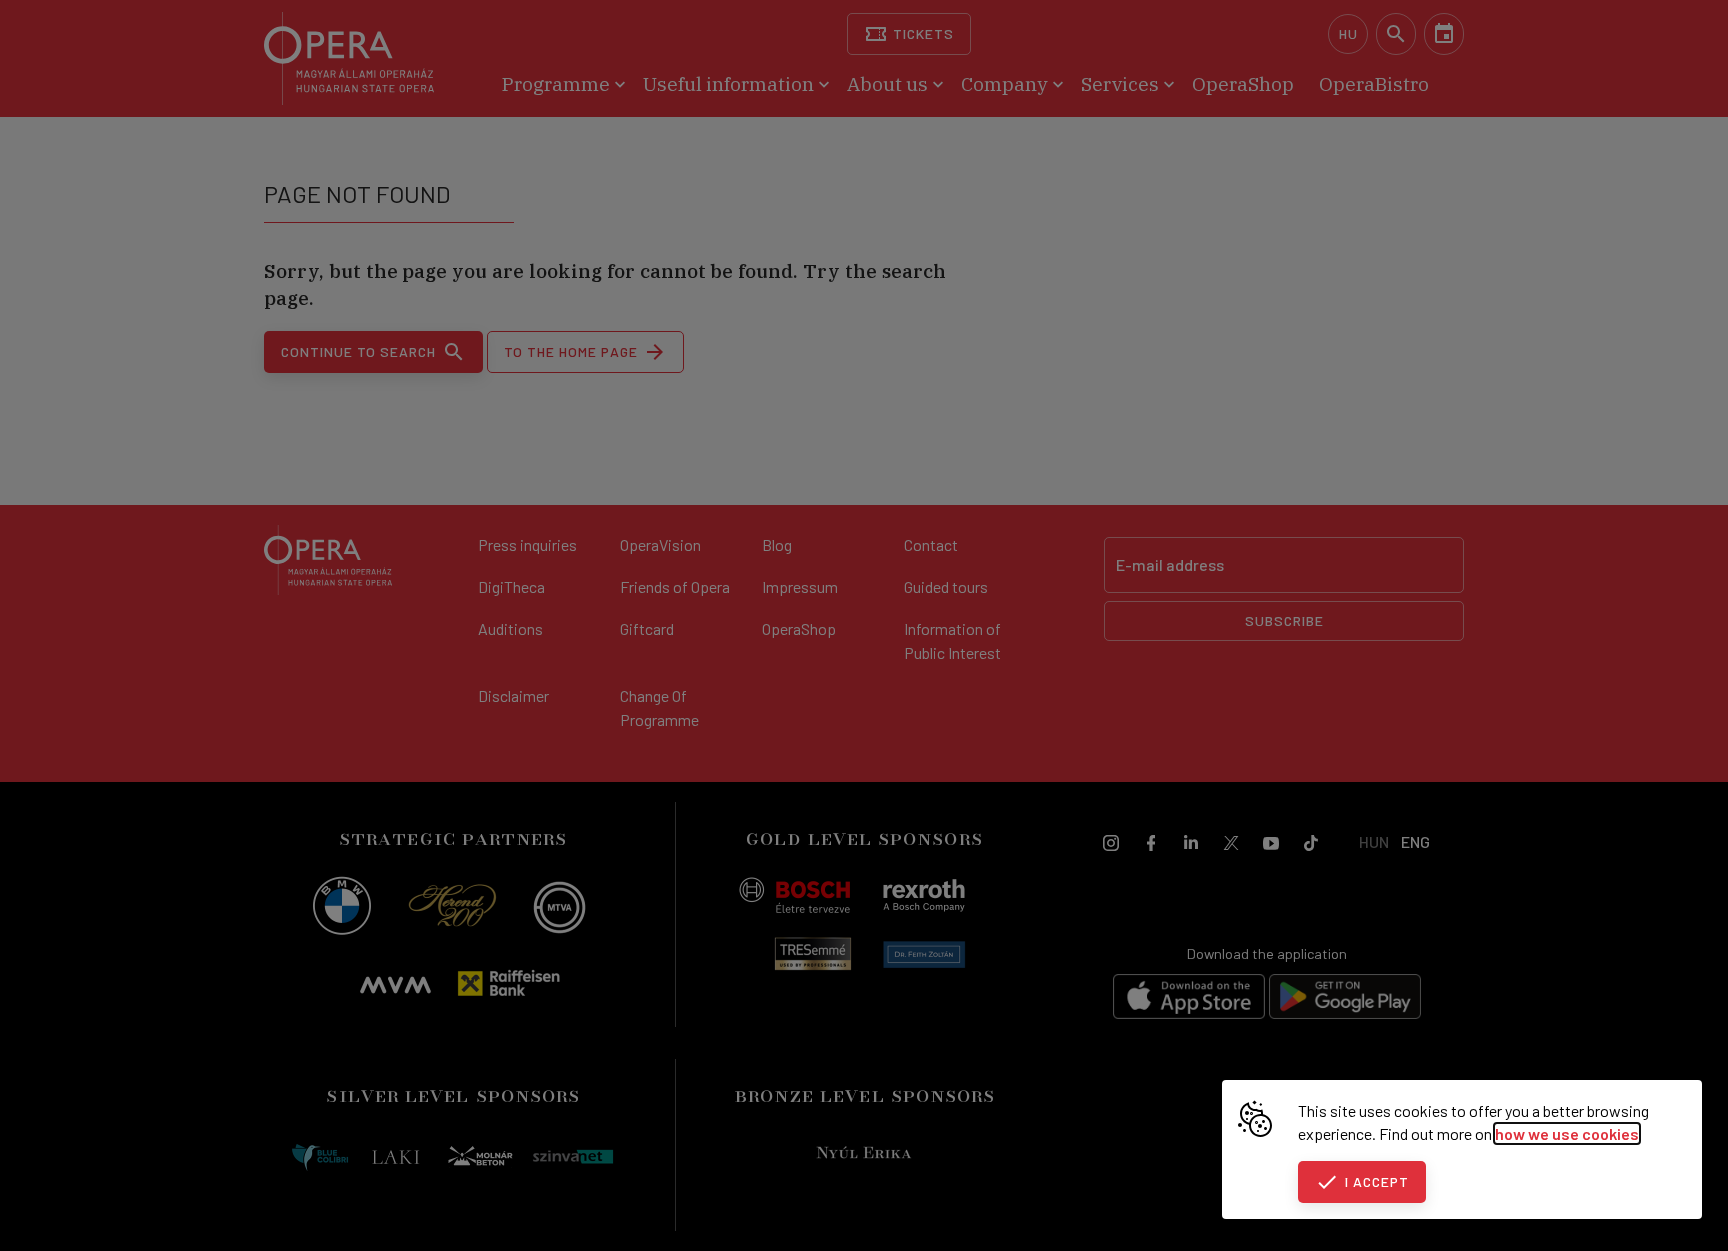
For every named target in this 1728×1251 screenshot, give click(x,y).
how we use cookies (1567, 1133)
